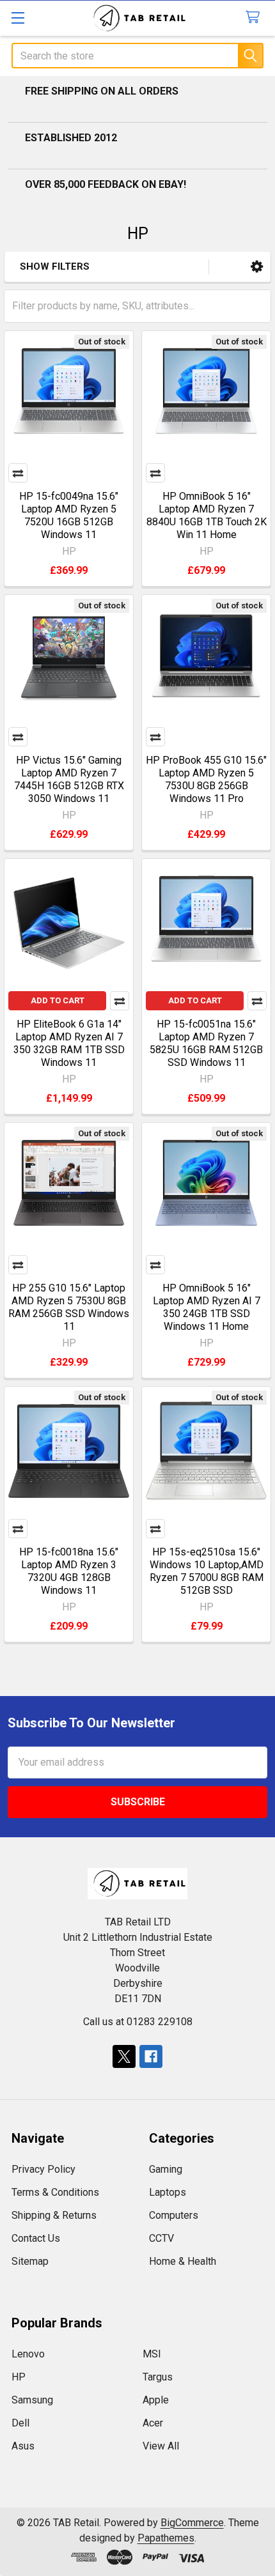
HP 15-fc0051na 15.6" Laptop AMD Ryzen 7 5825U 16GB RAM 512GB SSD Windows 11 (206, 1043)
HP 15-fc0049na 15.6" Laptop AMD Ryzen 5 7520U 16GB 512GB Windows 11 (69, 515)
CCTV (161, 2238)
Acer (153, 2423)
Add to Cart (58, 1000)
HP (19, 2377)
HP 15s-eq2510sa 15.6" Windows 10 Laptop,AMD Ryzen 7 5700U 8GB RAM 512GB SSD (207, 1571)
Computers (174, 2215)
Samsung (32, 2400)
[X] (124, 2056)
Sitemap (30, 2261)
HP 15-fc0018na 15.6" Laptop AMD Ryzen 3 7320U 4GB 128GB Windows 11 (69, 1571)
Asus (23, 2446)
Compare (18, 473)
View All (161, 2446)
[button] (257, 267)
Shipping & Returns (54, 2215)
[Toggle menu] (18, 18)
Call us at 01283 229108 (138, 2022)
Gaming (166, 2169)
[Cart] (255, 18)
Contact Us (36, 2238)
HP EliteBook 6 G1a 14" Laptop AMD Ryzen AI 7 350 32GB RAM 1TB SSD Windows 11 (69, 1043)
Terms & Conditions (55, 2192)
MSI (152, 2354)
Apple (156, 2400)
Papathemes (166, 2538)
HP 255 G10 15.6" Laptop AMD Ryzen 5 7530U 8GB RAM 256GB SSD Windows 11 (69, 1307)
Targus (158, 2377)
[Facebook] (151, 2056)
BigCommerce (192, 2523)
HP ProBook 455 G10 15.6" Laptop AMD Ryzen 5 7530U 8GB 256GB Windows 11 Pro (206, 779)
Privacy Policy (43, 2169)
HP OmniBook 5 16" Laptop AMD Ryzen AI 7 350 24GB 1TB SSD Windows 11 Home (207, 1307)
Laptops (168, 2192)
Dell (20, 2423)
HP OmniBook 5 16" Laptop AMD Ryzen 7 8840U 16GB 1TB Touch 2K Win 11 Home (207, 515)
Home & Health (183, 2261)
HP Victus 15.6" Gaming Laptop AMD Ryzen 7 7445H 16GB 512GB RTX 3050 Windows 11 (69, 779)
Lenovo (28, 2354)
